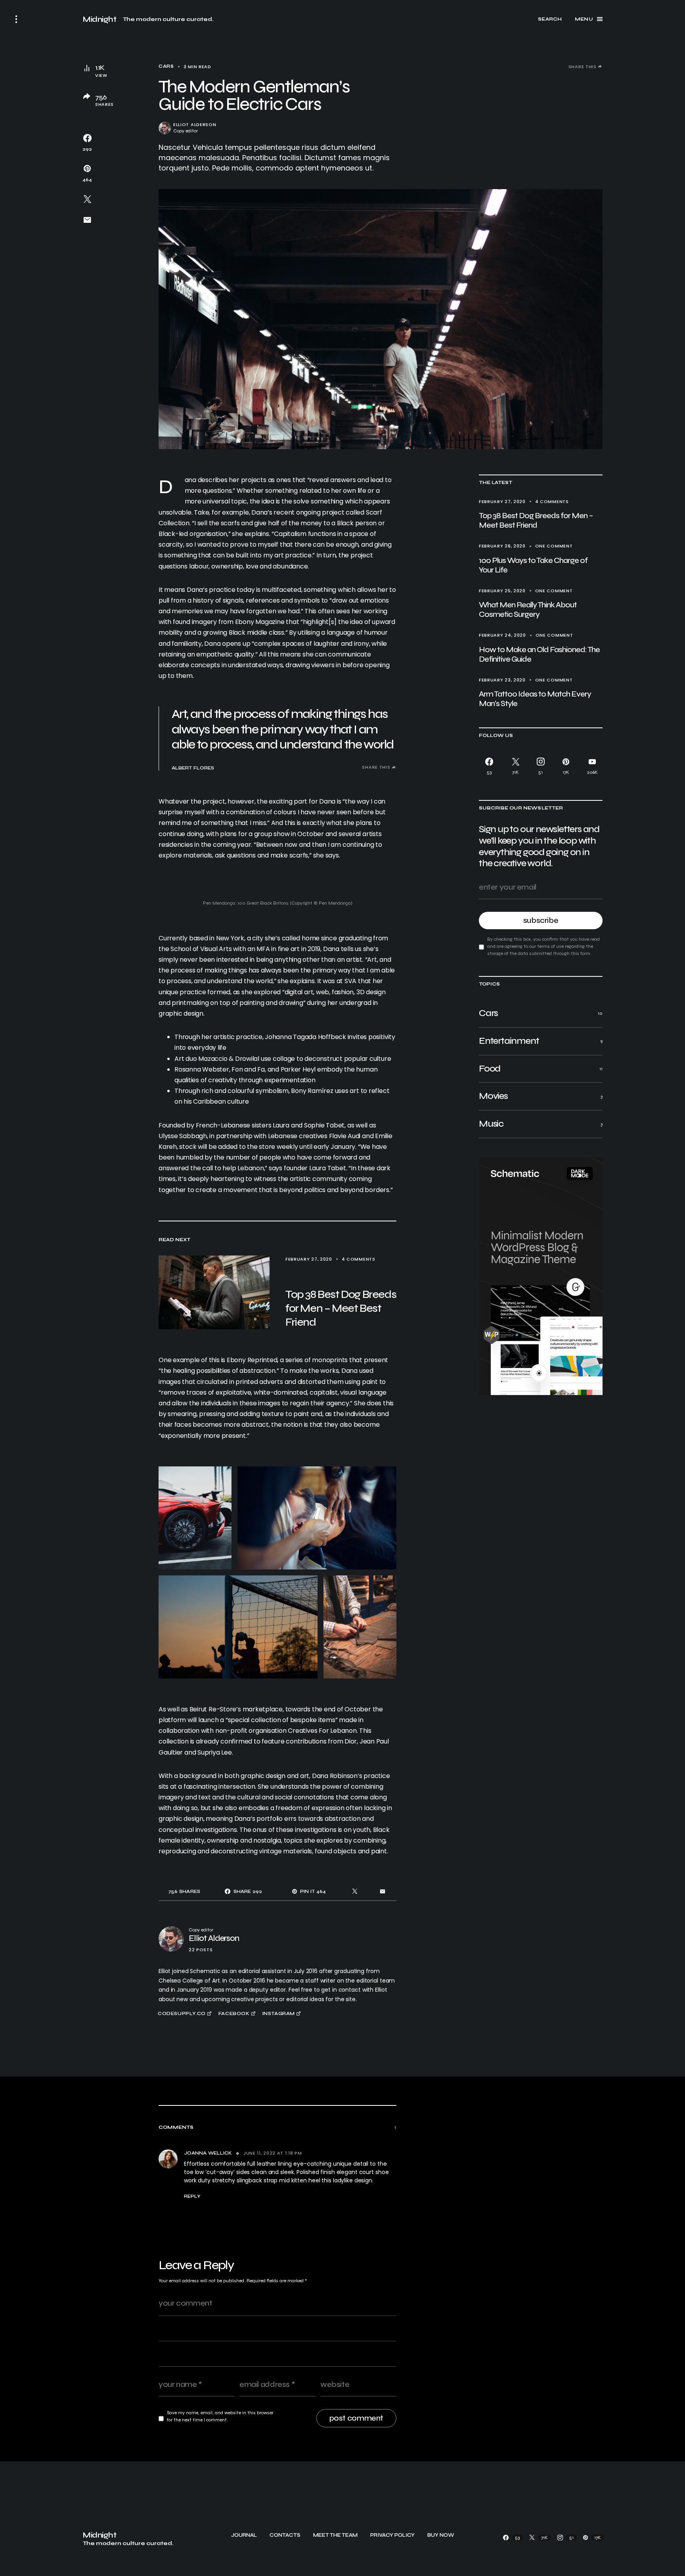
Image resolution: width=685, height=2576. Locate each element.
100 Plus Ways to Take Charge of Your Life (533, 565)
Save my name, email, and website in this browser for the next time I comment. (220, 2416)
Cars (166, 66)
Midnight (99, 19)
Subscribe (541, 920)
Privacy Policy (392, 2535)
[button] (16, 19)
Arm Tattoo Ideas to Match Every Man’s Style (535, 699)
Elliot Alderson (195, 125)
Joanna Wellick (208, 2153)
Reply (192, 2196)
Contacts (285, 2535)
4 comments (552, 501)
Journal (244, 2535)
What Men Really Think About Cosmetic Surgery (528, 610)
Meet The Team (335, 2535)
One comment (554, 546)
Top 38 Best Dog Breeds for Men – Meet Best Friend (536, 520)
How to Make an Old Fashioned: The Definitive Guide (539, 654)
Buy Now (441, 2535)
